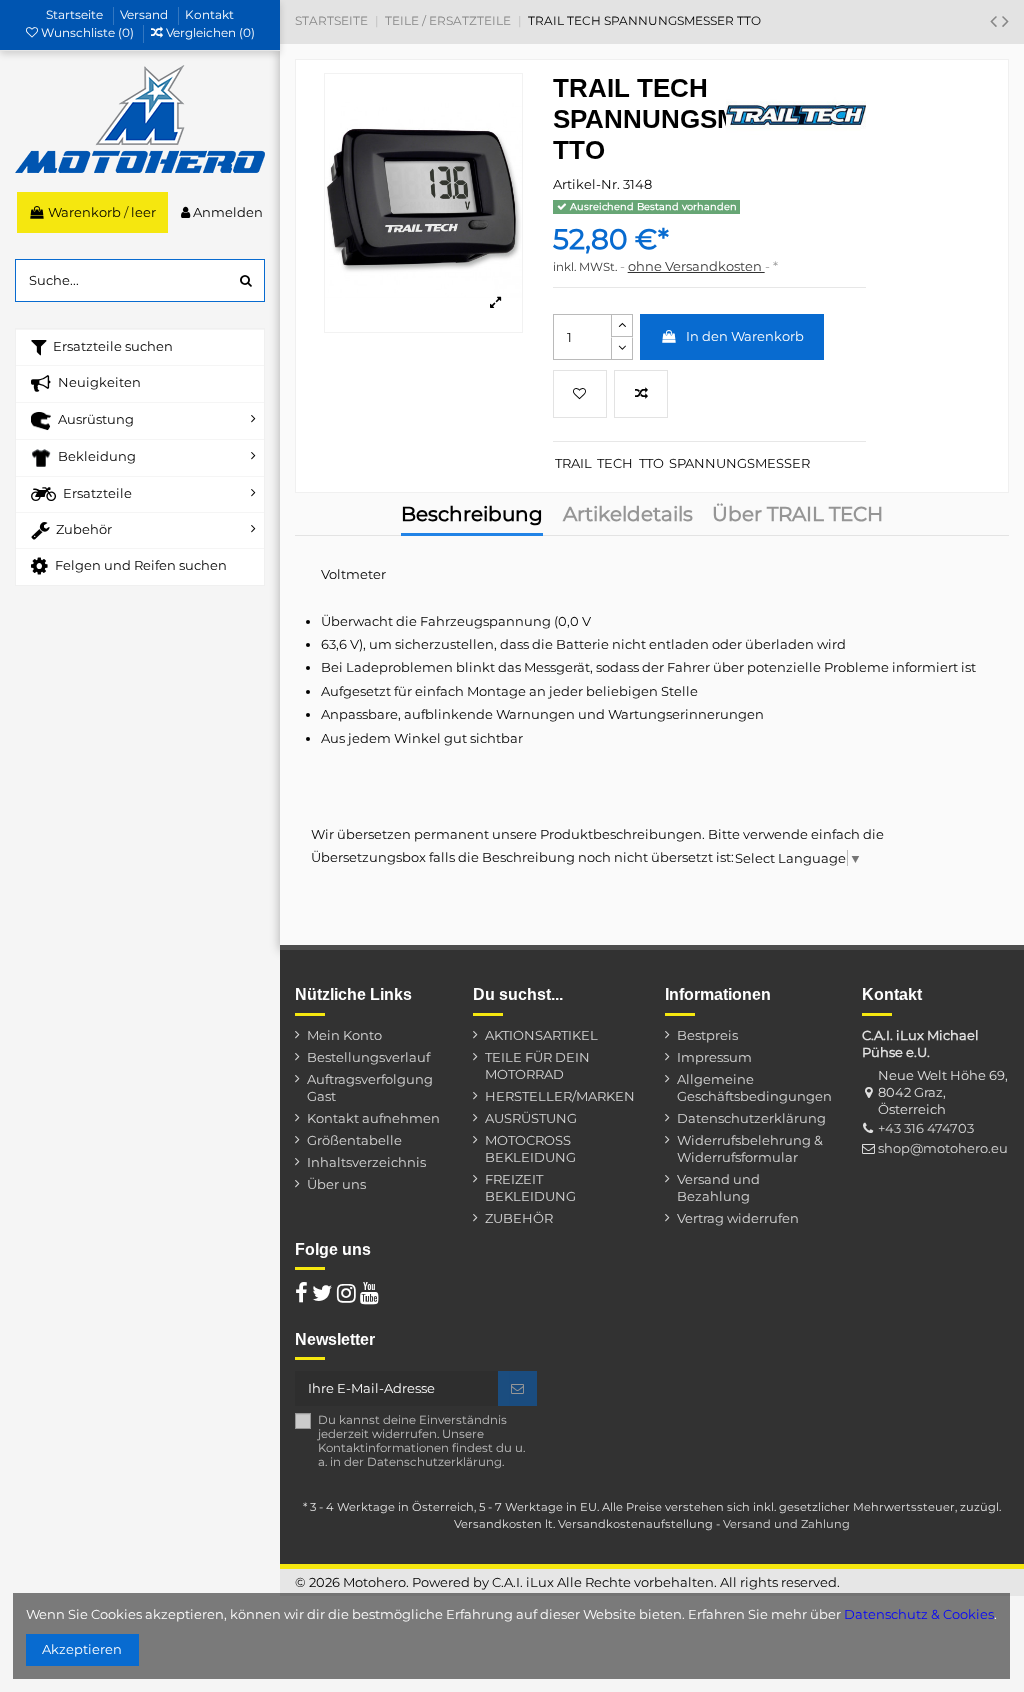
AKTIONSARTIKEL (541, 1035)
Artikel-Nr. (586, 184)
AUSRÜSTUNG (531, 1118)
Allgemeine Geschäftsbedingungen (754, 1087)
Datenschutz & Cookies (919, 1614)
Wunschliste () (87, 32)
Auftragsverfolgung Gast (370, 1087)
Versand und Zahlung (786, 1524)
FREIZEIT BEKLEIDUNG (530, 1187)
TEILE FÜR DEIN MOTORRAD (537, 1065)
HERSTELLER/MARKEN (560, 1096)
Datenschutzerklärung (751, 1118)
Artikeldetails (628, 516)
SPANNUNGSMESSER (739, 463)
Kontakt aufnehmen (373, 1118)
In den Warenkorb (745, 336)
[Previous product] (996, 21)
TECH (615, 463)
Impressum (714, 1057)
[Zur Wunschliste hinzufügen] (580, 394)
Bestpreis (707, 1035)
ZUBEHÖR (519, 1218)
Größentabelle (354, 1140)
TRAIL (573, 463)
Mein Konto (344, 1035)
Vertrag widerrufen (738, 1218)
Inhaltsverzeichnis (366, 1162)
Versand (145, 14)
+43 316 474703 (926, 1128)
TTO (651, 463)
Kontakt (209, 14)
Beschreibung (472, 516)
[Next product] (1005, 21)
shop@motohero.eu (943, 1148)
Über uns (336, 1184)
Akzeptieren (82, 1649)
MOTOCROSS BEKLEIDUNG (530, 1148)
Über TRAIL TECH (797, 516)
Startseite (76, 14)
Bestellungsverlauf (368, 1057)
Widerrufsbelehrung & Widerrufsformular (750, 1148)
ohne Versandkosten (696, 266)
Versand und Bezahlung (718, 1187)
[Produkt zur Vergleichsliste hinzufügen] (641, 394)
